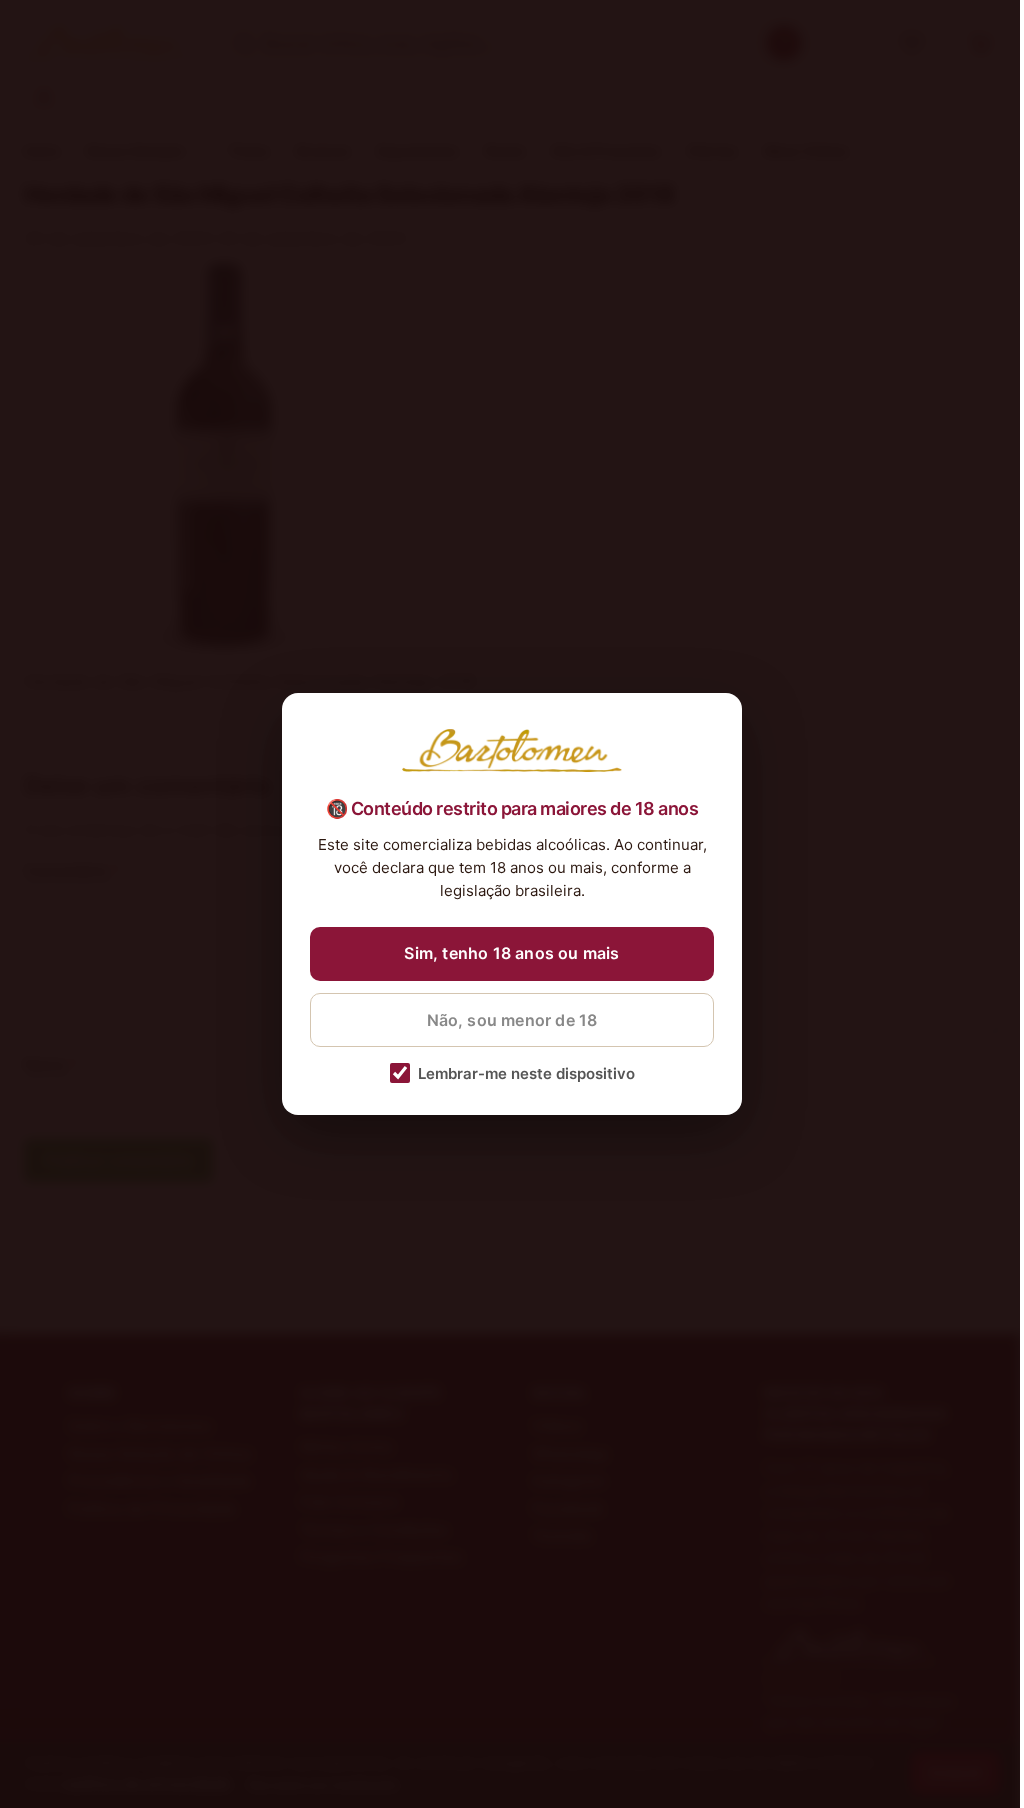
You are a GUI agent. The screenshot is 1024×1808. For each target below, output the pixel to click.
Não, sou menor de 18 (512, 1020)
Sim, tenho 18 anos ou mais (511, 953)
